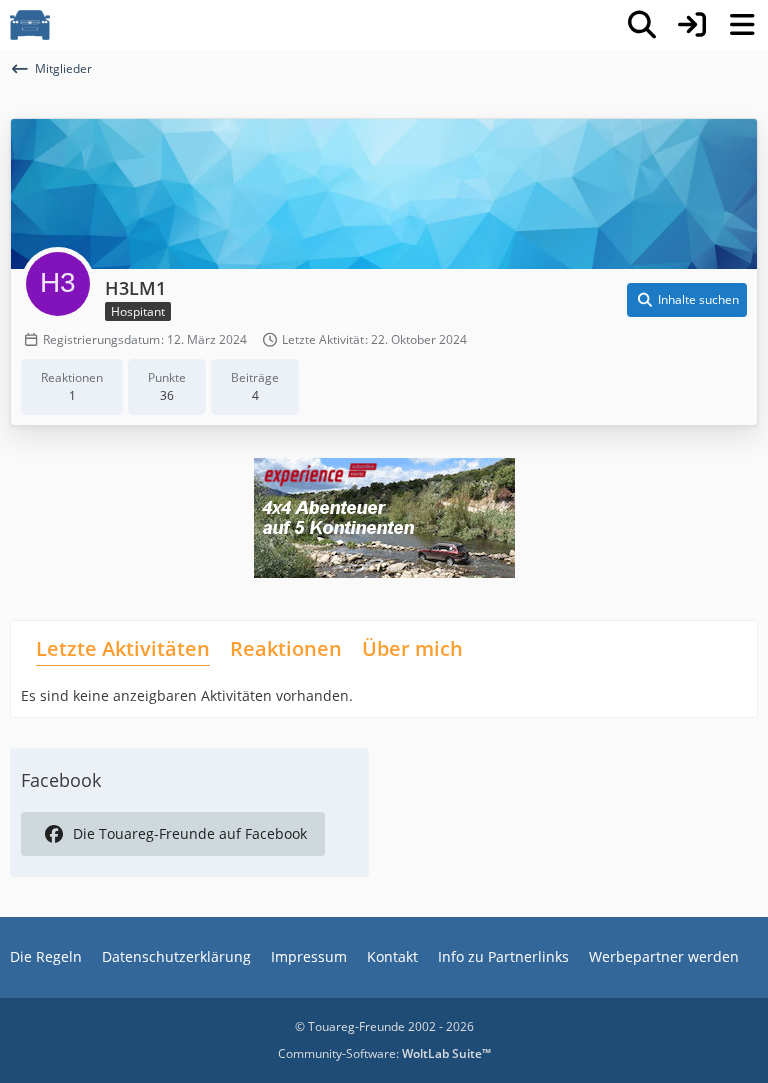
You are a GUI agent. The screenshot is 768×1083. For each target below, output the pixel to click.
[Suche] (642, 25)
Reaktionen (286, 648)
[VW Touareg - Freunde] (30, 25)
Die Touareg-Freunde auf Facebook (190, 833)
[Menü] (742, 25)
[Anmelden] (692, 25)
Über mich (412, 648)
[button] (687, 300)
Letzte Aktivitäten (123, 648)
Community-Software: (384, 1053)
